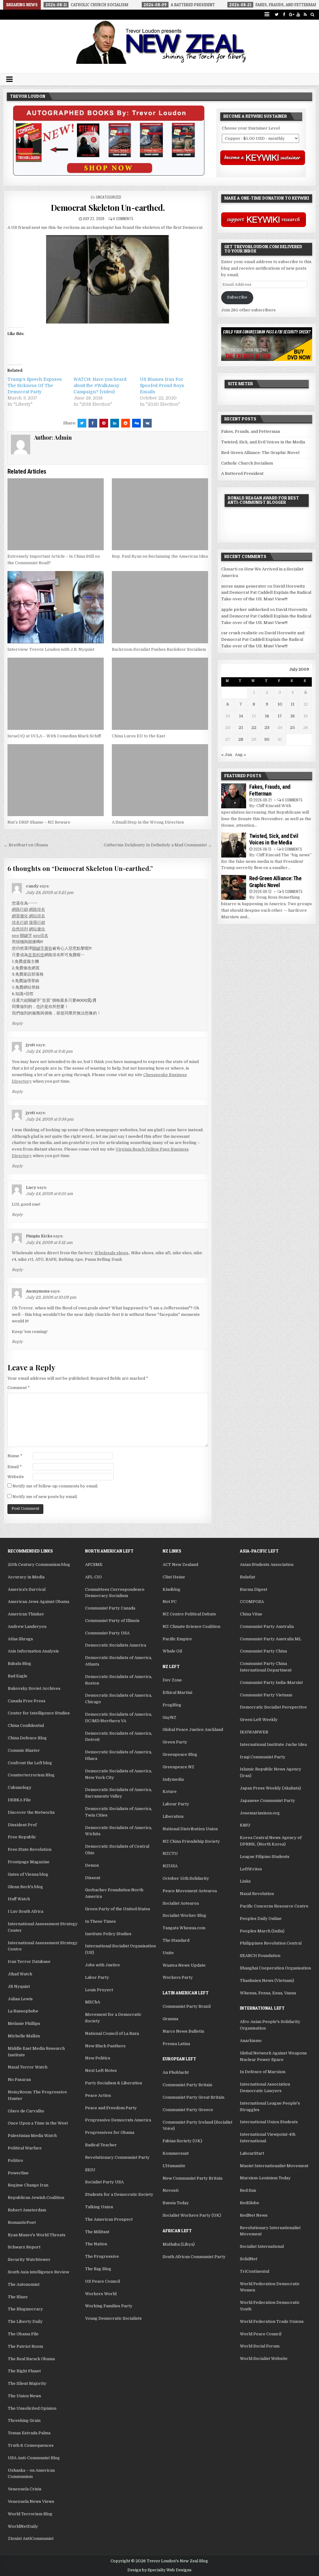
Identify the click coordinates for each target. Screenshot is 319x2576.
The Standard (176, 1940)
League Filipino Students (265, 1857)
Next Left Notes (101, 2070)
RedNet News (254, 2215)
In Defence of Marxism (263, 2072)
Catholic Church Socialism (247, 463)
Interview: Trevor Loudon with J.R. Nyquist (51, 649)
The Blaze (18, 2297)
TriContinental (255, 2271)
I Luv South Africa (26, 1911)
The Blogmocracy (25, 2309)
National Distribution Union (190, 1829)
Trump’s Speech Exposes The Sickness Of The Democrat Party (35, 385)
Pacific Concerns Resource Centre (274, 1906)
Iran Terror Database (29, 1962)
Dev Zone (172, 1680)
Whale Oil (172, 1651)
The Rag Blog (98, 2269)
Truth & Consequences (31, 2445)
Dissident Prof (22, 1825)
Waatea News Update (184, 1965)
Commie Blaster (24, 1750)
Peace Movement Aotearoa (190, 1891)
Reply (17, 1023)
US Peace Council (102, 2281)
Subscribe (237, 297)
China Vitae (251, 1614)
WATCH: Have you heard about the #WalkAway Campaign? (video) (100, 385)
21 (241, 728)
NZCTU (170, 1853)
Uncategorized (109, 197)
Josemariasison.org (260, 1813)
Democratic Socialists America (116, 1645)
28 (241, 739)
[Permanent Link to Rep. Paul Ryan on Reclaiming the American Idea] (160, 514)
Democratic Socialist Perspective (273, 1707)
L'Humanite (174, 2166)
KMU (245, 1825)
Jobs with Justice (102, 1965)
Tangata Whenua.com (184, 1928)
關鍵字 (26, 936)
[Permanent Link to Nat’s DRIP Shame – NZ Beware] (56, 780)
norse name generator (244, 586)
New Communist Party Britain (193, 2178)
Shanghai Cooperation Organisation (275, 1968)
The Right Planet (24, 2371)
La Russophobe (23, 2011)
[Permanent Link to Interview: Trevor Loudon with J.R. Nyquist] (56, 607)
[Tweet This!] (82, 423)
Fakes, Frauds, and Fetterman (251, 431)
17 (280, 716)
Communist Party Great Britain (193, 2097)
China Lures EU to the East (138, 736)
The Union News (24, 2396)
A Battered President (242, 473)
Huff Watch (19, 1899)
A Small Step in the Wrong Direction (148, 822)
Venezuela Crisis (25, 2489)
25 (293, 728)
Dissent (93, 1878)
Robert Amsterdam (27, 2210)
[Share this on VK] (147, 423)
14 (241, 716)
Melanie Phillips (24, 2023)
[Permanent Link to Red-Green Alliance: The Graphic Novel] (234, 887)
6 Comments (123, 218)
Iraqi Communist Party (263, 1757)
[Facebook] (284, 14)
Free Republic (22, 1837)
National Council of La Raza (112, 2033)
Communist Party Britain (187, 2085)
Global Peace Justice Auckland (193, 1730)
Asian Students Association (267, 1565)
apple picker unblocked (245, 610)
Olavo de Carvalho (26, 2111)
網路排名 (37, 909)
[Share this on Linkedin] (115, 423)
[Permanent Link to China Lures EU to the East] (160, 694)
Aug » (240, 755)
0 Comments (292, 800)
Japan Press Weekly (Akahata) (270, 1788)
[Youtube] (298, 14)
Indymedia (173, 1779)
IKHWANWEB (254, 1732)
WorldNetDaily (23, 2526)
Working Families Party (109, 2306)
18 (293, 716)
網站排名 (37, 916)
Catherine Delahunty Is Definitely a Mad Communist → (158, 845)
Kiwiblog (171, 1589)
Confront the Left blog (30, 1763)
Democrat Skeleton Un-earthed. (108, 208)
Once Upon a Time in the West (38, 2123)
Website (16, 1477)
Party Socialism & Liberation (114, 2083)
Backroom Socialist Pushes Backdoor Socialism (159, 649)
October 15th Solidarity (186, 1878)
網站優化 (37, 929)
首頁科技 (36, 955)
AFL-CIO (93, 1577)
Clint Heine (174, 1577)
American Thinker (26, 1614)
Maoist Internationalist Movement (274, 2166)
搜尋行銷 (37, 922)
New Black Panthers (105, 2046)
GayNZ (169, 1717)
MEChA (93, 2002)
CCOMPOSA (252, 1602)
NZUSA (170, 1866)
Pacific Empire (177, 1639)
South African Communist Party (194, 2257)
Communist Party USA (107, 1633)
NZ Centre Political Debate (189, 1614)
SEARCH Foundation (260, 1956)
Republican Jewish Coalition (36, 2198)
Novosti (171, 2190)
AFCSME (94, 1565)
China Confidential (26, 1725)
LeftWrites (251, 1869)
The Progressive (102, 2256)
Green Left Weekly (259, 1720)
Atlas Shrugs (20, 1639)
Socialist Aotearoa (181, 1903)
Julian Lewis (20, 1999)
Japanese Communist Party (267, 1801)
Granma (170, 2019)
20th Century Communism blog (39, 1565)
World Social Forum (260, 2346)
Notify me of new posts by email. (45, 1497)
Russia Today (176, 2203)
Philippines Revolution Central (271, 1943)
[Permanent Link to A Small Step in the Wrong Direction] (160, 780)
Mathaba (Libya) (179, 2244)
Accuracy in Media (26, 1577)
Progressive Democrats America (118, 2120)
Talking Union (99, 2207)
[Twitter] (277, 14)
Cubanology (20, 1787)
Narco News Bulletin (183, 2031)
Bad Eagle (18, 1676)
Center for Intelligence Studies (39, 1713)
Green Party (175, 1742)
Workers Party (178, 1977)
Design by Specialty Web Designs (159, 2570)
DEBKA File (19, 1800)
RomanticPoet (22, 2222)
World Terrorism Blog (30, 2514)
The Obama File (23, 2334)
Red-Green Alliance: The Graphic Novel (260, 453)
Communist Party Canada (110, 1608)
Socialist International (262, 2246)
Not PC (170, 1602)
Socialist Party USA (104, 2182)
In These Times (100, 1921)
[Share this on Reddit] (126, 423)
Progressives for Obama (110, 2132)
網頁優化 (20, 916)
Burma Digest (254, 1589)
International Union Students (269, 2122)
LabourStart (252, 2153)
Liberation (173, 1816)
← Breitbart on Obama (26, 845)
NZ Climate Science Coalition (191, 1626)
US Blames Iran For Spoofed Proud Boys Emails (162, 385)
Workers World (101, 2294)
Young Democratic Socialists (113, 2318)
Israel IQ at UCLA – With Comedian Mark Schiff (54, 736)
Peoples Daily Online (261, 1919)
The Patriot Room (25, 2346)
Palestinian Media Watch (32, 2136)
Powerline (18, 2173)
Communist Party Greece (188, 2110)
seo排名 (41, 936)
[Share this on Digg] (136, 423)
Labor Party (97, 1977)
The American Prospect (109, 2219)
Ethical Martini (177, 1692)
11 (293, 704)
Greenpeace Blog (180, 1754)
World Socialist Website (264, 2359)
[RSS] (305, 14)
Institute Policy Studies (108, 1934)
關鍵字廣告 (42, 948)
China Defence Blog (27, 1738)
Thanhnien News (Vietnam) (267, 1980)
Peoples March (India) (262, 1931)
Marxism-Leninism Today (265, 2178)
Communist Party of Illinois (112, 1621)
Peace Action (98, 2095)
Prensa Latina (176, 2044)
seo (15, 936)
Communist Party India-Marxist (271, 1683)
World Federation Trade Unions (272, 2321)
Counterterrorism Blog (31, 1775)
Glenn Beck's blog (25, 1887)
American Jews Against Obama (38, 1602)
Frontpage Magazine (29, 1862)
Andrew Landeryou (27, 1626)
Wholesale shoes (111, 1253)
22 (254, 728)
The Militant (97, 2232)
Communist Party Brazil (187, 2006)
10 (280, 704)
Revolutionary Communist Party (117, 2157)
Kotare (170, 1791)
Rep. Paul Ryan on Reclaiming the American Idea (160, 556)
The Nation (96, 2244)
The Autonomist (24, 2284)
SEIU (90, 2170)
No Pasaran (19, 2080)
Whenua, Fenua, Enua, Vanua (268, 1993)
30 (267, 739)
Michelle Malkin (24, 2036)
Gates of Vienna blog (28, 1874)
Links (245, 1881)
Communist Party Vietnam (266, 1695)
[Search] (313, 14)
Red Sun (248, 2190)
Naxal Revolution (257, 1894)
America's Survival (27, 1589)
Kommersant (176, 2153)
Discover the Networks (31, 1812)
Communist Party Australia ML (271, 1639)
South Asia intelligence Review (38, 2272)
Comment (19, 1388)
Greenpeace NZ (179, 1767)
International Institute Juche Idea (273, 1744)
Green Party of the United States (118, 1909)
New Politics (98, 2058)
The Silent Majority (27, 2383)
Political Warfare (25, 2148)
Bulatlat (248, 1577)
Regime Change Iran (28, 2185)
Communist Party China (263, 1651)
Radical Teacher (101, 2145)
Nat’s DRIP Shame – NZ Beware (39, 822)
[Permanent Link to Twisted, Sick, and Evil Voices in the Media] (234, 845)
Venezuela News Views (31, 2501)
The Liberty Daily (25, 2321)
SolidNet (249, 2259)
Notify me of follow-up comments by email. (55, 1486)
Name (15, 1456)
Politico (15, 2160)
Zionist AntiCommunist (31, 2538)
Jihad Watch (20, 1974)
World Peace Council (261, 2334)
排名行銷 (20, 922)
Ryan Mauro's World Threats (37, 2235)
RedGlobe (250, 2203)
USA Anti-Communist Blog (34, 2458)
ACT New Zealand (180, 1565)
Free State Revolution (30, 1849)
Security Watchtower (29, 2259)
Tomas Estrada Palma (29, 2433)
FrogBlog (172, 1705)
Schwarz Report (24, 2247)
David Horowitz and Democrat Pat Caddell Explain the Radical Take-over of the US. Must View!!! (266, 593)
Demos (92, 1865)
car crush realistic (239, 633)
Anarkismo (251, 2041)
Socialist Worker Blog (184, 1915)
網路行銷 (20, 909)
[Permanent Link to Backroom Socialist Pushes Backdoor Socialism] (160, 607)
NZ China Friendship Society (191, 1841)
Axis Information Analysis (33, 1651)
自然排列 (20, 929)
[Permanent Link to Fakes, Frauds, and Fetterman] (234, 796)
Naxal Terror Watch (28, 2067)
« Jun (227, 755)
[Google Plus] (291, 14)
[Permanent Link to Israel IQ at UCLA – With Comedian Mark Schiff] (56, 694)
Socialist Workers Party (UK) (192, 2215)
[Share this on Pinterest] (104, 423)
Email (15, 1467)
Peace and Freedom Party (111, 2108)
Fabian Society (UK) (182, 2141)
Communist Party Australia (267, 1626)
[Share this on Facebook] (93, 423)
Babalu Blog (19, 1664)
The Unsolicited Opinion (32, 2408)
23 (267, 728)
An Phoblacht (176, 2072)
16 (267, 716)
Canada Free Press (27, 1701)
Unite (168, 1953)
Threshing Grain (24, 2420)
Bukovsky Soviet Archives (34, 1688)
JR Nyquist (19, 1986)
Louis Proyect (99, 1990)
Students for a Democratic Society (119, 2194)
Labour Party (176, 1804)
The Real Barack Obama (31, 2359)
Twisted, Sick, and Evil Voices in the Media (263, 442)
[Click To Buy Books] (109, 174)
